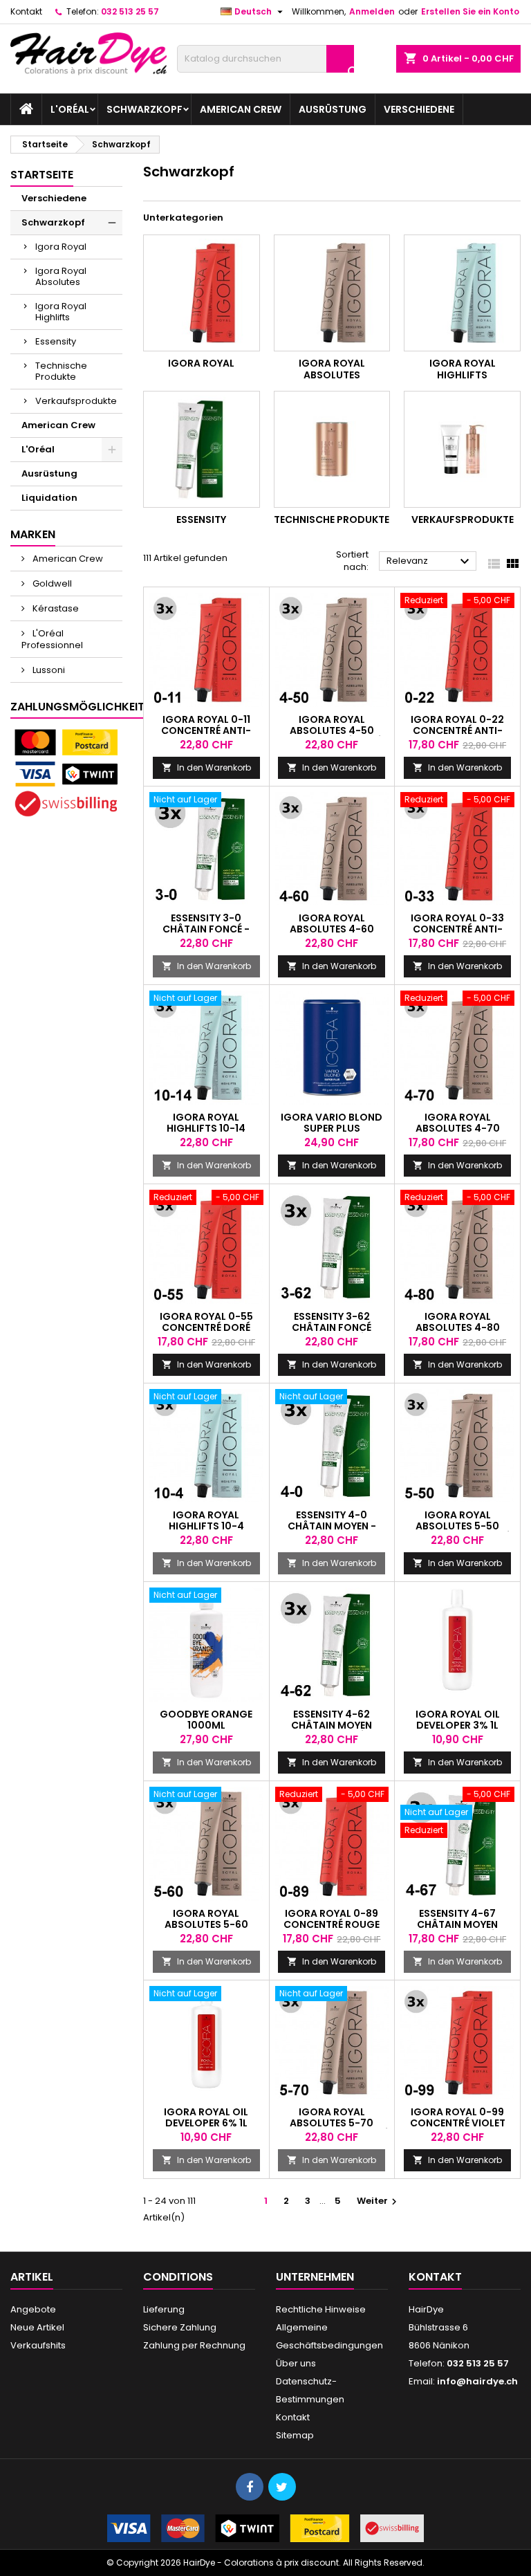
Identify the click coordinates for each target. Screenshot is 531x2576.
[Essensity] (202, 449)
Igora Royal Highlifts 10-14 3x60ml (206, 1128)
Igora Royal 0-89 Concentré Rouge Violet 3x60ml (332, 1924)
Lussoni (48, 670)
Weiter (379, 2201)
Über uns (296, 2363)
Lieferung (164, 2309)
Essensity (56, 341)
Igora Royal (61, 247)
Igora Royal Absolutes (61, 276)
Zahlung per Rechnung (194, 2345)
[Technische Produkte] (332, 449)
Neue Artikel (37, 2327)
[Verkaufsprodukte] (462, 449)
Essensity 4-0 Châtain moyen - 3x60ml (332, 1526)
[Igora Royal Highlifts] (462, 293)
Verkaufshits (38, 2345)
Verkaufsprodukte (76, 401)
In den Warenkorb (206, 767)
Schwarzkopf (145, 109)
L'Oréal (70, 109)
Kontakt (26, 11)
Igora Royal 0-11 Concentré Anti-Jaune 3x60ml (206, 730)
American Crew (241, 109)
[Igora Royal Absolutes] (332, 293)
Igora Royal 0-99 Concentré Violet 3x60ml (458, 2123)
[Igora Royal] (202, 293)
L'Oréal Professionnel (52, 639)
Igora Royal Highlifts (61, 312)
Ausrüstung (333, 109)
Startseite (42, 175)
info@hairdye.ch (477, 2381)
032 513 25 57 (130, 11)
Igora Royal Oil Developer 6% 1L (206, 2117)
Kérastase (55, 608)
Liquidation (49, 498)
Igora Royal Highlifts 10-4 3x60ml (206, 1526)
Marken (33, 534)
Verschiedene (419, 109)
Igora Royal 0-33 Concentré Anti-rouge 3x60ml (457, 929)
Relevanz (430, 562)
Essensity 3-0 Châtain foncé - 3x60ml (206, 929)
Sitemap (295, 2435)
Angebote (33, 2309)
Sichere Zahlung (180, 2327)
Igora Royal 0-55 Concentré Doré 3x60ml (206, 1327)
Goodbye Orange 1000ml (206, 1720)
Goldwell (51, 583)
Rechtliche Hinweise (321, 2309)
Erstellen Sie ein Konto (470, 11)
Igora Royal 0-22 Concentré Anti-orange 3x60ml (457, 730)
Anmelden (372, 11)
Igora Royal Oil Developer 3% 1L (458, 1720)
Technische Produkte (61, 371)
